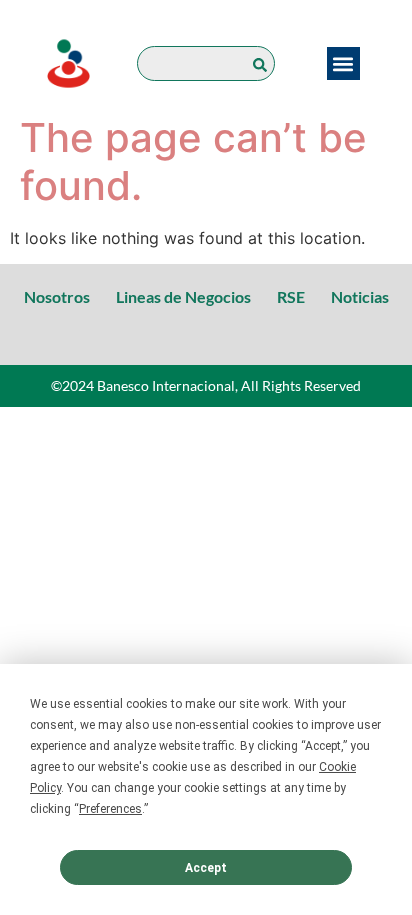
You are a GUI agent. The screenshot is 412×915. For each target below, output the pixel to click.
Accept (206, 868)
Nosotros (57, 296)
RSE (291, 296)
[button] (343, 63)
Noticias (360, 296)
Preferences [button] (110, 809)
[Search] (264, 63)
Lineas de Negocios (183, 296)
